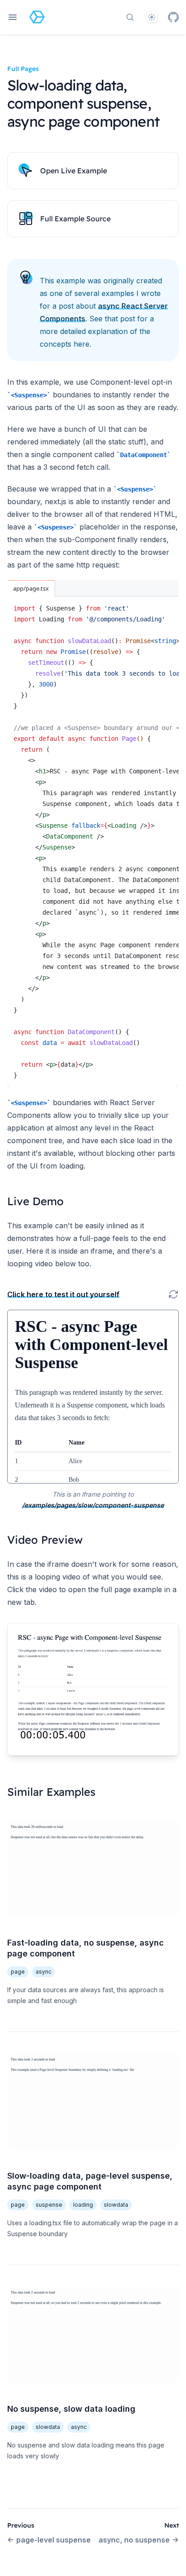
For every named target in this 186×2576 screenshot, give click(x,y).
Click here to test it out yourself (63, 1294)
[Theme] (152, 17)
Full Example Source (75, 219)
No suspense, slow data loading (71, 2409)
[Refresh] (173, 1294)
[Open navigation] (13, 17)
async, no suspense (134, 2540)
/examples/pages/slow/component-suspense (93, 1505)
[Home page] (37, 17)
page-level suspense (53, 2540)
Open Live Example (74, 171)
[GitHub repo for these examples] (173, 17)
